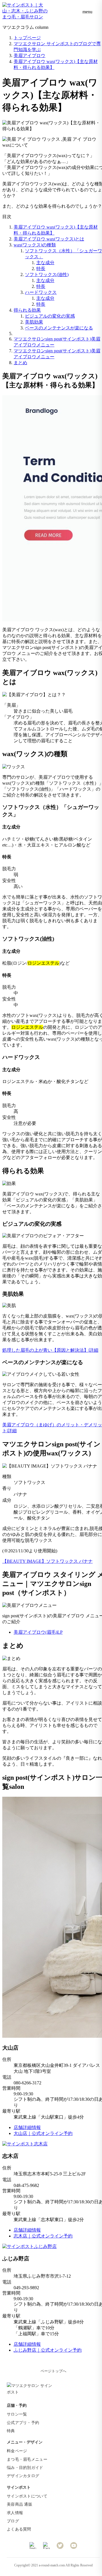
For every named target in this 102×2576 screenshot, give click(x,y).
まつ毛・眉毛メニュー (27, 2459)
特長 (41, 269)
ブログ (13, 2521)
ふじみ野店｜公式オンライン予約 (48, 2350)
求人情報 (15, 2513)
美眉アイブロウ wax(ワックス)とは (49, 239)
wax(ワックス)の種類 (35, 245)
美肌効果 (34, 322)
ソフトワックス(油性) (47, 274)
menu (87, 12)
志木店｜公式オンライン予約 (43, 2236)
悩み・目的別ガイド (25, 2468)
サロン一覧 (17, 2414)
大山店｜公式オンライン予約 (43, 2133)
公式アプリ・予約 (23, 2423)
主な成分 (45, 263)
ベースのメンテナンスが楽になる (59, 328)
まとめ (20, 363)
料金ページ (17, 2451)
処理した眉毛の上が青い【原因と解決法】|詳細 (50, 1350)
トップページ (27, 38)
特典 (11, 2431)
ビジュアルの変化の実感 (50, 316)
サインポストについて (27, 2496)
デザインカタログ (23, 2476)
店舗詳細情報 (27, 2127)
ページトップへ (53, 2371)
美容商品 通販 (20, 2504)
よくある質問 (19, 2529)
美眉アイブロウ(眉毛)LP (38, 1632)
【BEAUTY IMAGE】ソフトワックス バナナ (47, 1561)
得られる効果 (27, 310)
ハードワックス (41, 292)
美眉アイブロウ (29, 56)
